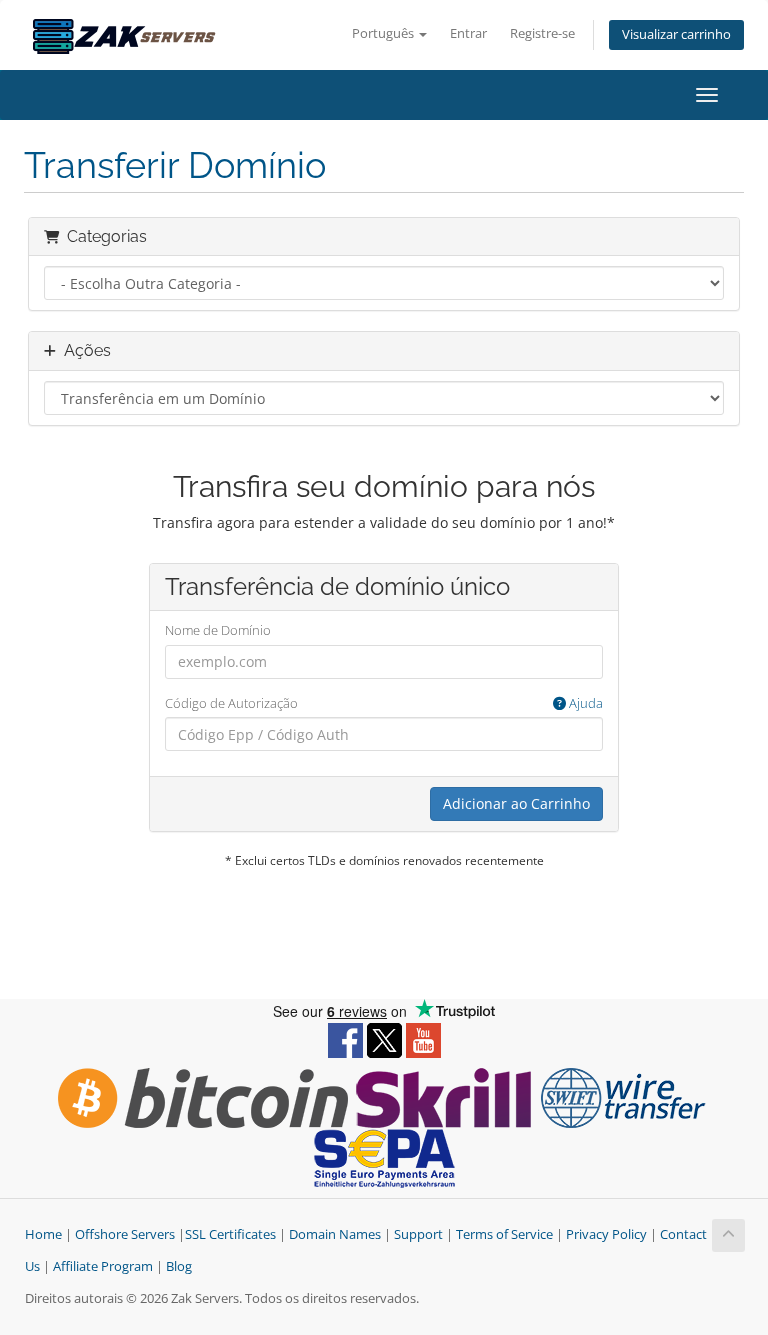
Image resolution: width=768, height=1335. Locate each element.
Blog (179, 1266)
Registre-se (542, 33)
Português (384, 33)
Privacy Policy (606, 1234)
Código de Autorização (384, 703)
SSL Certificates (230, 1234)
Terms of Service (504, 1234)
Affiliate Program (103, 1266)
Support (418, 1234)
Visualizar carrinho (676, 34)
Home (43, 1234)
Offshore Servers (125, 1234)
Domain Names (335, 1234)
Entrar (468, 33)
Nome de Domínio (218, 630)
